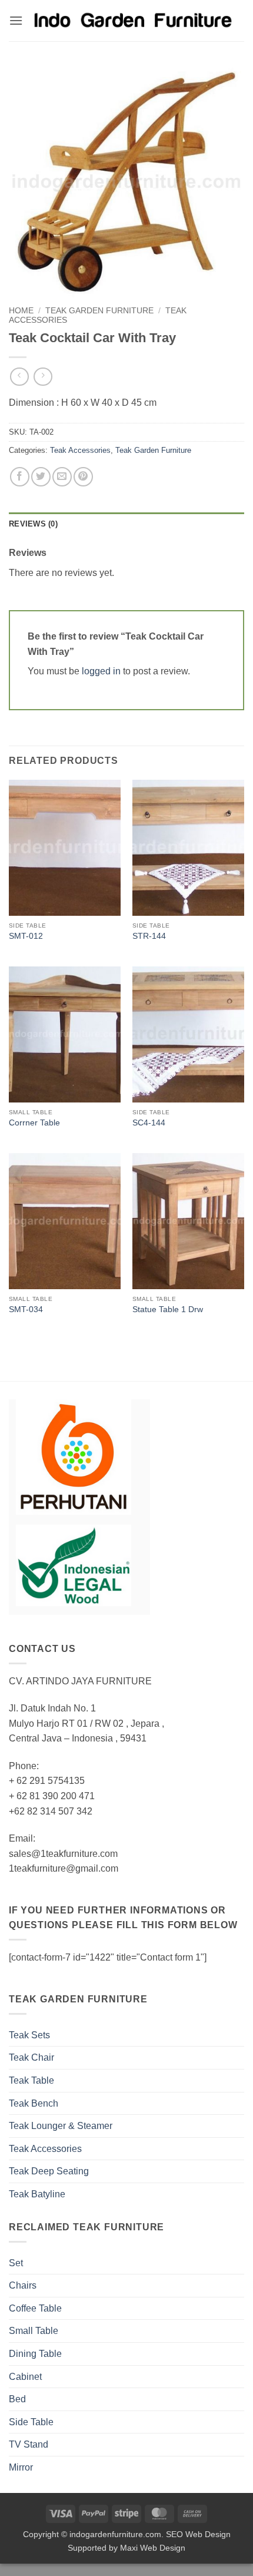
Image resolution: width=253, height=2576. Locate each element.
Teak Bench (34, 2103)
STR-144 (149, 936)
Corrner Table (34, 1123)
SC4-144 (149, 1123)
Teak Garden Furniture (99, 311)
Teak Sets (29, 2035)
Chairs (23, 2285)
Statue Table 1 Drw (168, 1309)
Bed (17, 2399)
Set (16, 2263)
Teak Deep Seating (49, 2171)
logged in (101, 671)
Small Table (34, 2331)
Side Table (31, 2422)
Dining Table (35, 2354)
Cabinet (25, 2377)
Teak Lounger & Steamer (61, 2126)
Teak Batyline (37, 2194)
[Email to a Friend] (62, 477)
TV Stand (29, 2444)
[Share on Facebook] (20, 477)
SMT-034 (26, 1309)
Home (21, 311)
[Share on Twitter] (41, 477)
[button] (16, 20)
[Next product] (19, 377)
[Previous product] (43, 377)
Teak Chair (31, 2057)
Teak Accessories (80, 450)
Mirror (21, 2467)
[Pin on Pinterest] (83, 477)
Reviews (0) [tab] (33, 524)
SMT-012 (26, 936)
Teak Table (31, 2080)
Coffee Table (35, 2308)
